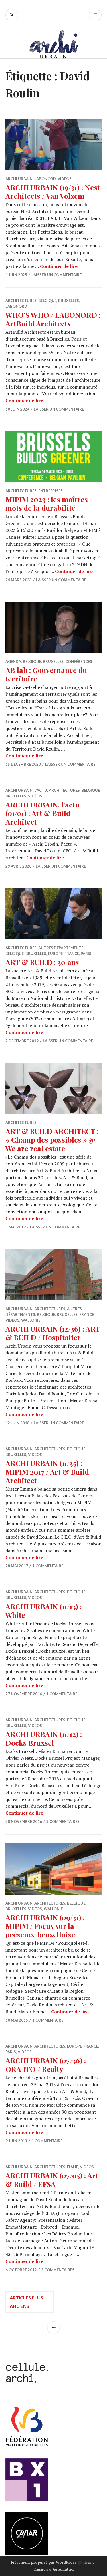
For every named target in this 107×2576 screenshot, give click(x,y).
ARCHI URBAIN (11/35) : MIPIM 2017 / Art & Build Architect (47, 1472)
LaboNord (45, 179)
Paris (86, 954)
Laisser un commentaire (56, 275)
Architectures (21, 301)
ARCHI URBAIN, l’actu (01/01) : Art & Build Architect (43, 813)
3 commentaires (63, 1821)
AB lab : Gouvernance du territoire (46, 674)
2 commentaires (58, 2270)
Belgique (47, 301)
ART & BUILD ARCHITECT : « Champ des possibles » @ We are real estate (52, 1140)
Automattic (63, 2569)
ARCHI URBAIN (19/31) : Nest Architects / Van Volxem (53, 191)
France (72, 954)
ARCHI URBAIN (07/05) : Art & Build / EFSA (52, 2180)
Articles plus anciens (26, 2302)
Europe (55, 954)
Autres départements (61, 948)
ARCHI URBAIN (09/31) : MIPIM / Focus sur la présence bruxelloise (45, 1926)
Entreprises (51, 491)
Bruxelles (69, 301)
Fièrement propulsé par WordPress (44, 2562)
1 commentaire (48, 1566)
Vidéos (65, 179)
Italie (73, 2167)
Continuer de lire (59, 266)
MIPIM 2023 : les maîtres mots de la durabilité (47, 503)
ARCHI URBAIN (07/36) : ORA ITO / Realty (46, 2065)
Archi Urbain (19, 179)
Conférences (79, 661)
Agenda (13, 661)
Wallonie (31, 1320)
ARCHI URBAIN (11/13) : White (44, 1611)
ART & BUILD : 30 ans (42, 962)
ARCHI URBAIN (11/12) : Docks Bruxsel (44, 1738)
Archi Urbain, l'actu (26, 790)
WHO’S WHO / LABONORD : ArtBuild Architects (53, 319)
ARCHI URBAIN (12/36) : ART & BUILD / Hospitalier (53, 1333)
